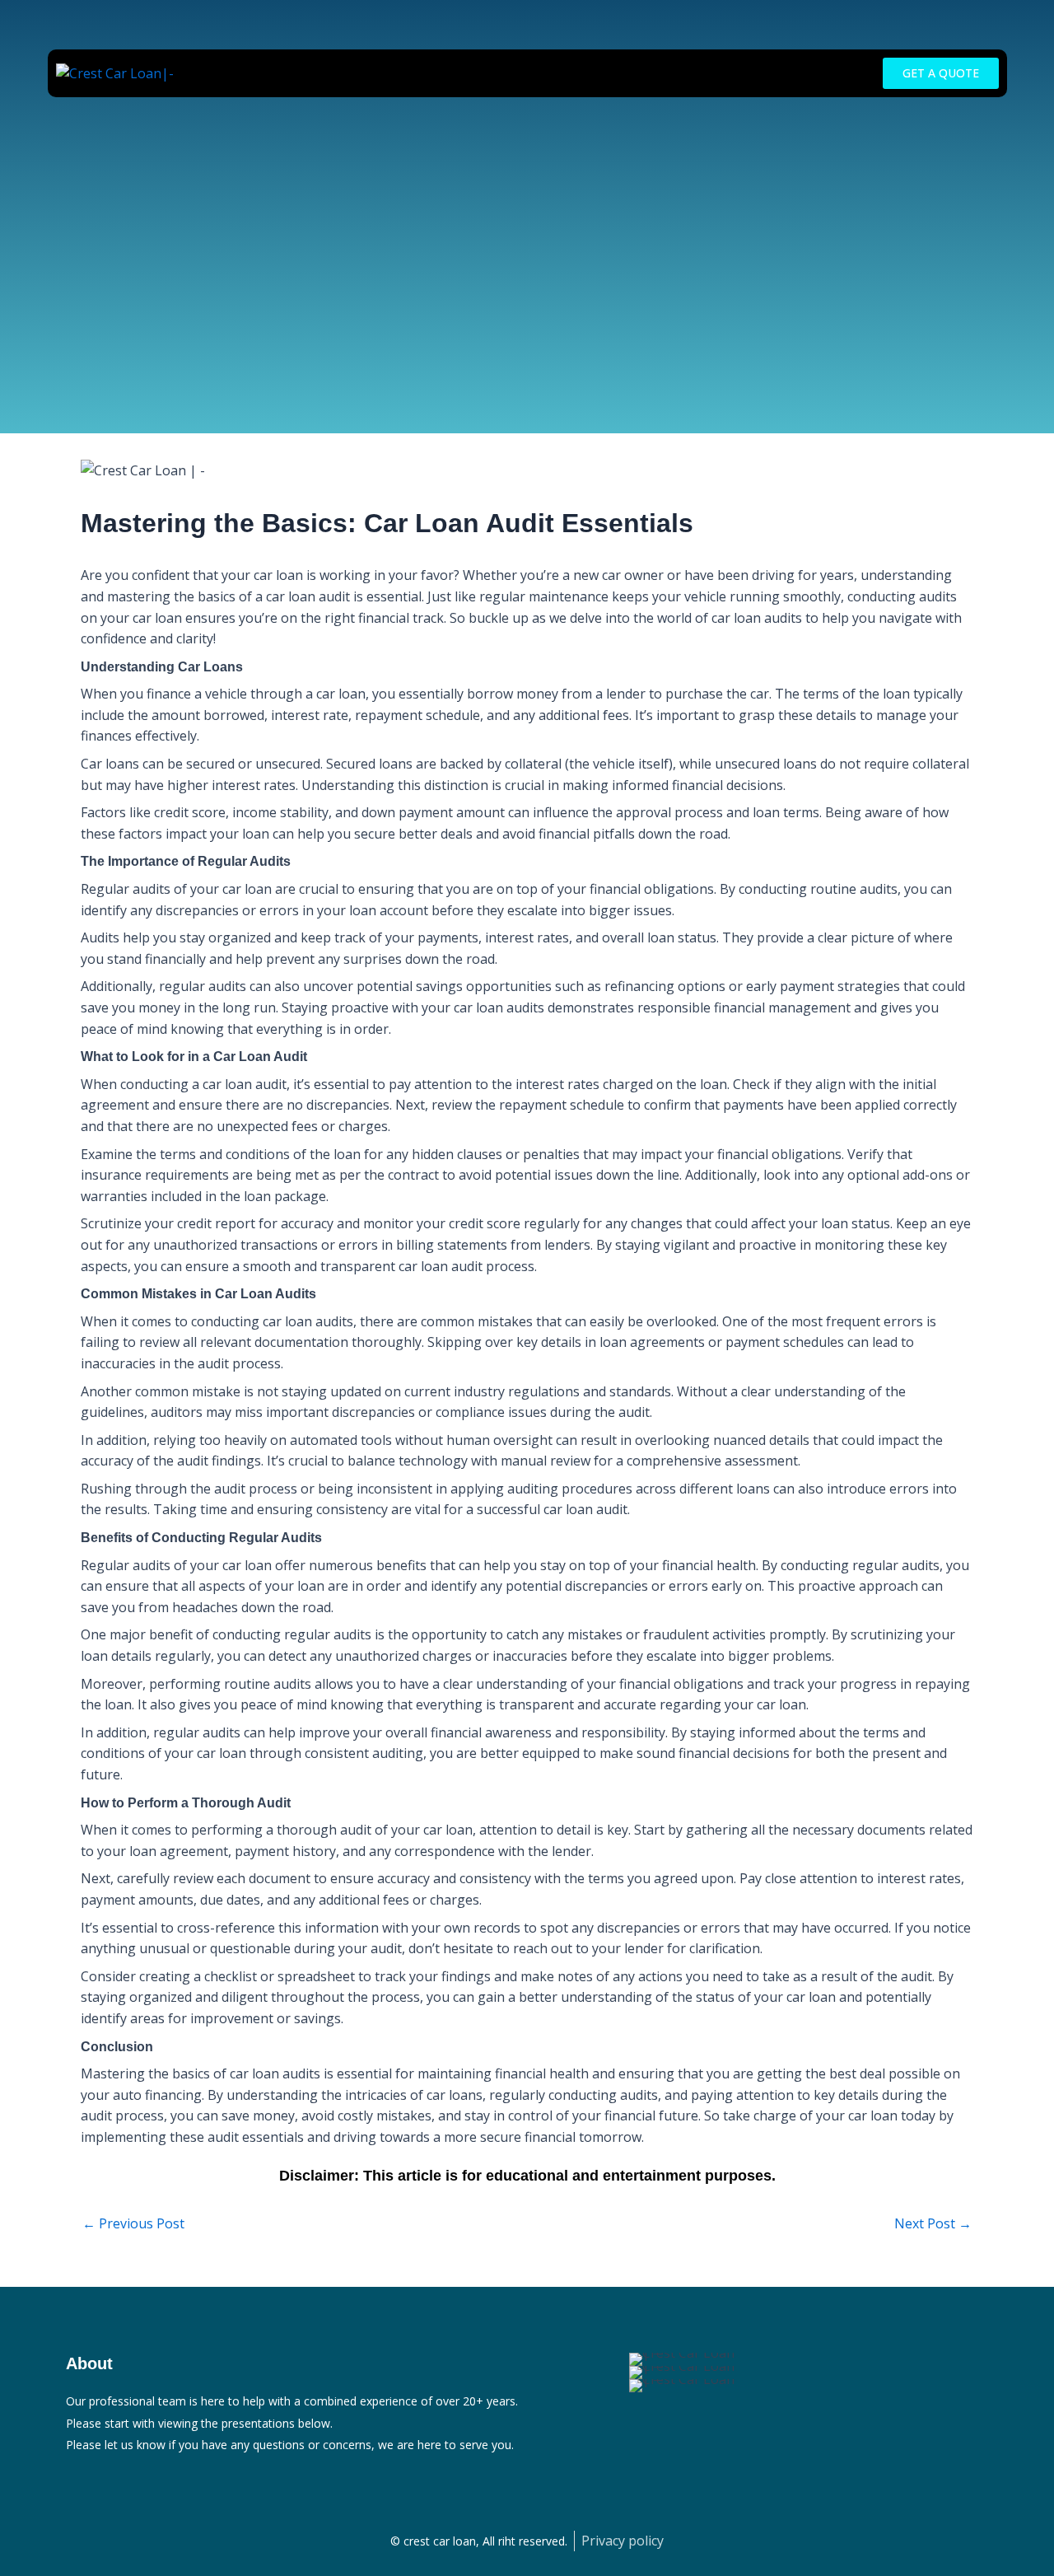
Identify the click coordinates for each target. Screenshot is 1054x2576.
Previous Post (133, 2223)
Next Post (933, 2223)
